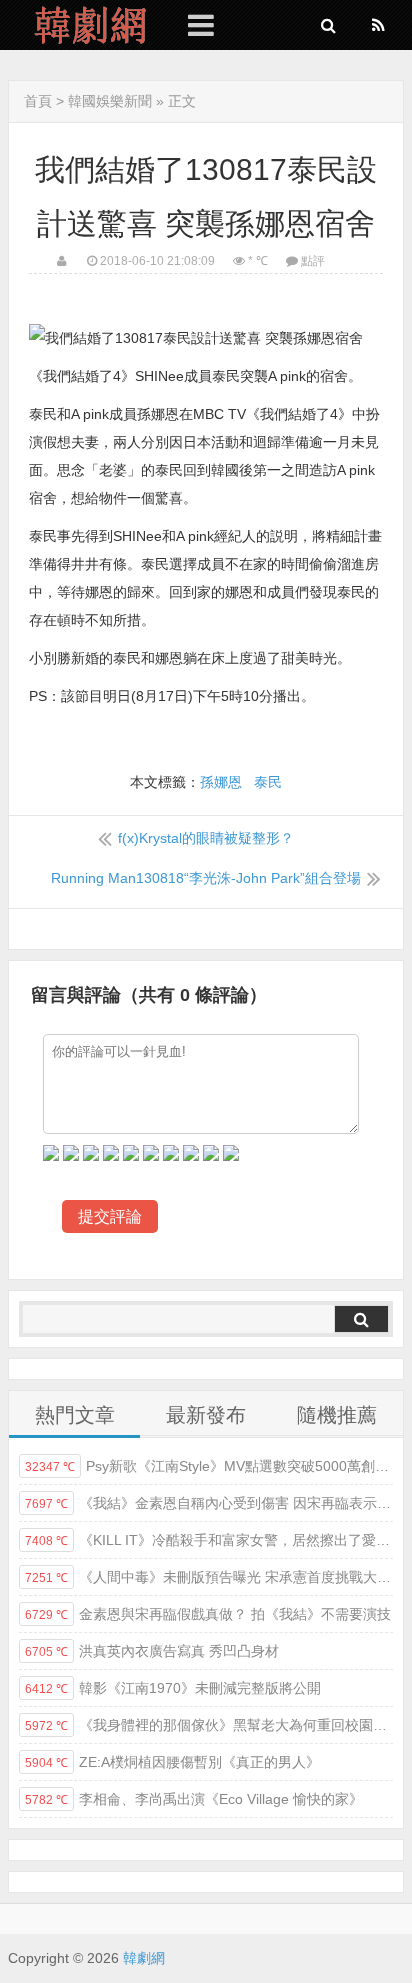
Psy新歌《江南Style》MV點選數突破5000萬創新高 (209, 1466)
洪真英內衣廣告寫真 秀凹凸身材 (152, 1651)
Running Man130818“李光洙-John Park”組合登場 (206, 878)
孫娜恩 (221, 782)
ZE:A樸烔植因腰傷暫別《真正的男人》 (172, 1762)
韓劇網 (83, 25)
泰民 (268, 782)
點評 (313, 261)
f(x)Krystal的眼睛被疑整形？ (206, 838)
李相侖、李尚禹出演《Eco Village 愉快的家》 (194, 1799)
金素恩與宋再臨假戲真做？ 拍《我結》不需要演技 (208, 1614)
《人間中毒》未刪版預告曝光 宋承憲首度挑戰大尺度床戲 (209, 1577)
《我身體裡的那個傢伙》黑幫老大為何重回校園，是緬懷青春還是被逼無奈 (209, 1725)
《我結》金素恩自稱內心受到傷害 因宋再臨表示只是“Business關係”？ (209, 1503)
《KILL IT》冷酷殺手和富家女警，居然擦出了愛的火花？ (209, 1540)
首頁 (38, 101)
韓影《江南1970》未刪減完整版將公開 (173, 1688)
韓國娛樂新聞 (110, 101)
